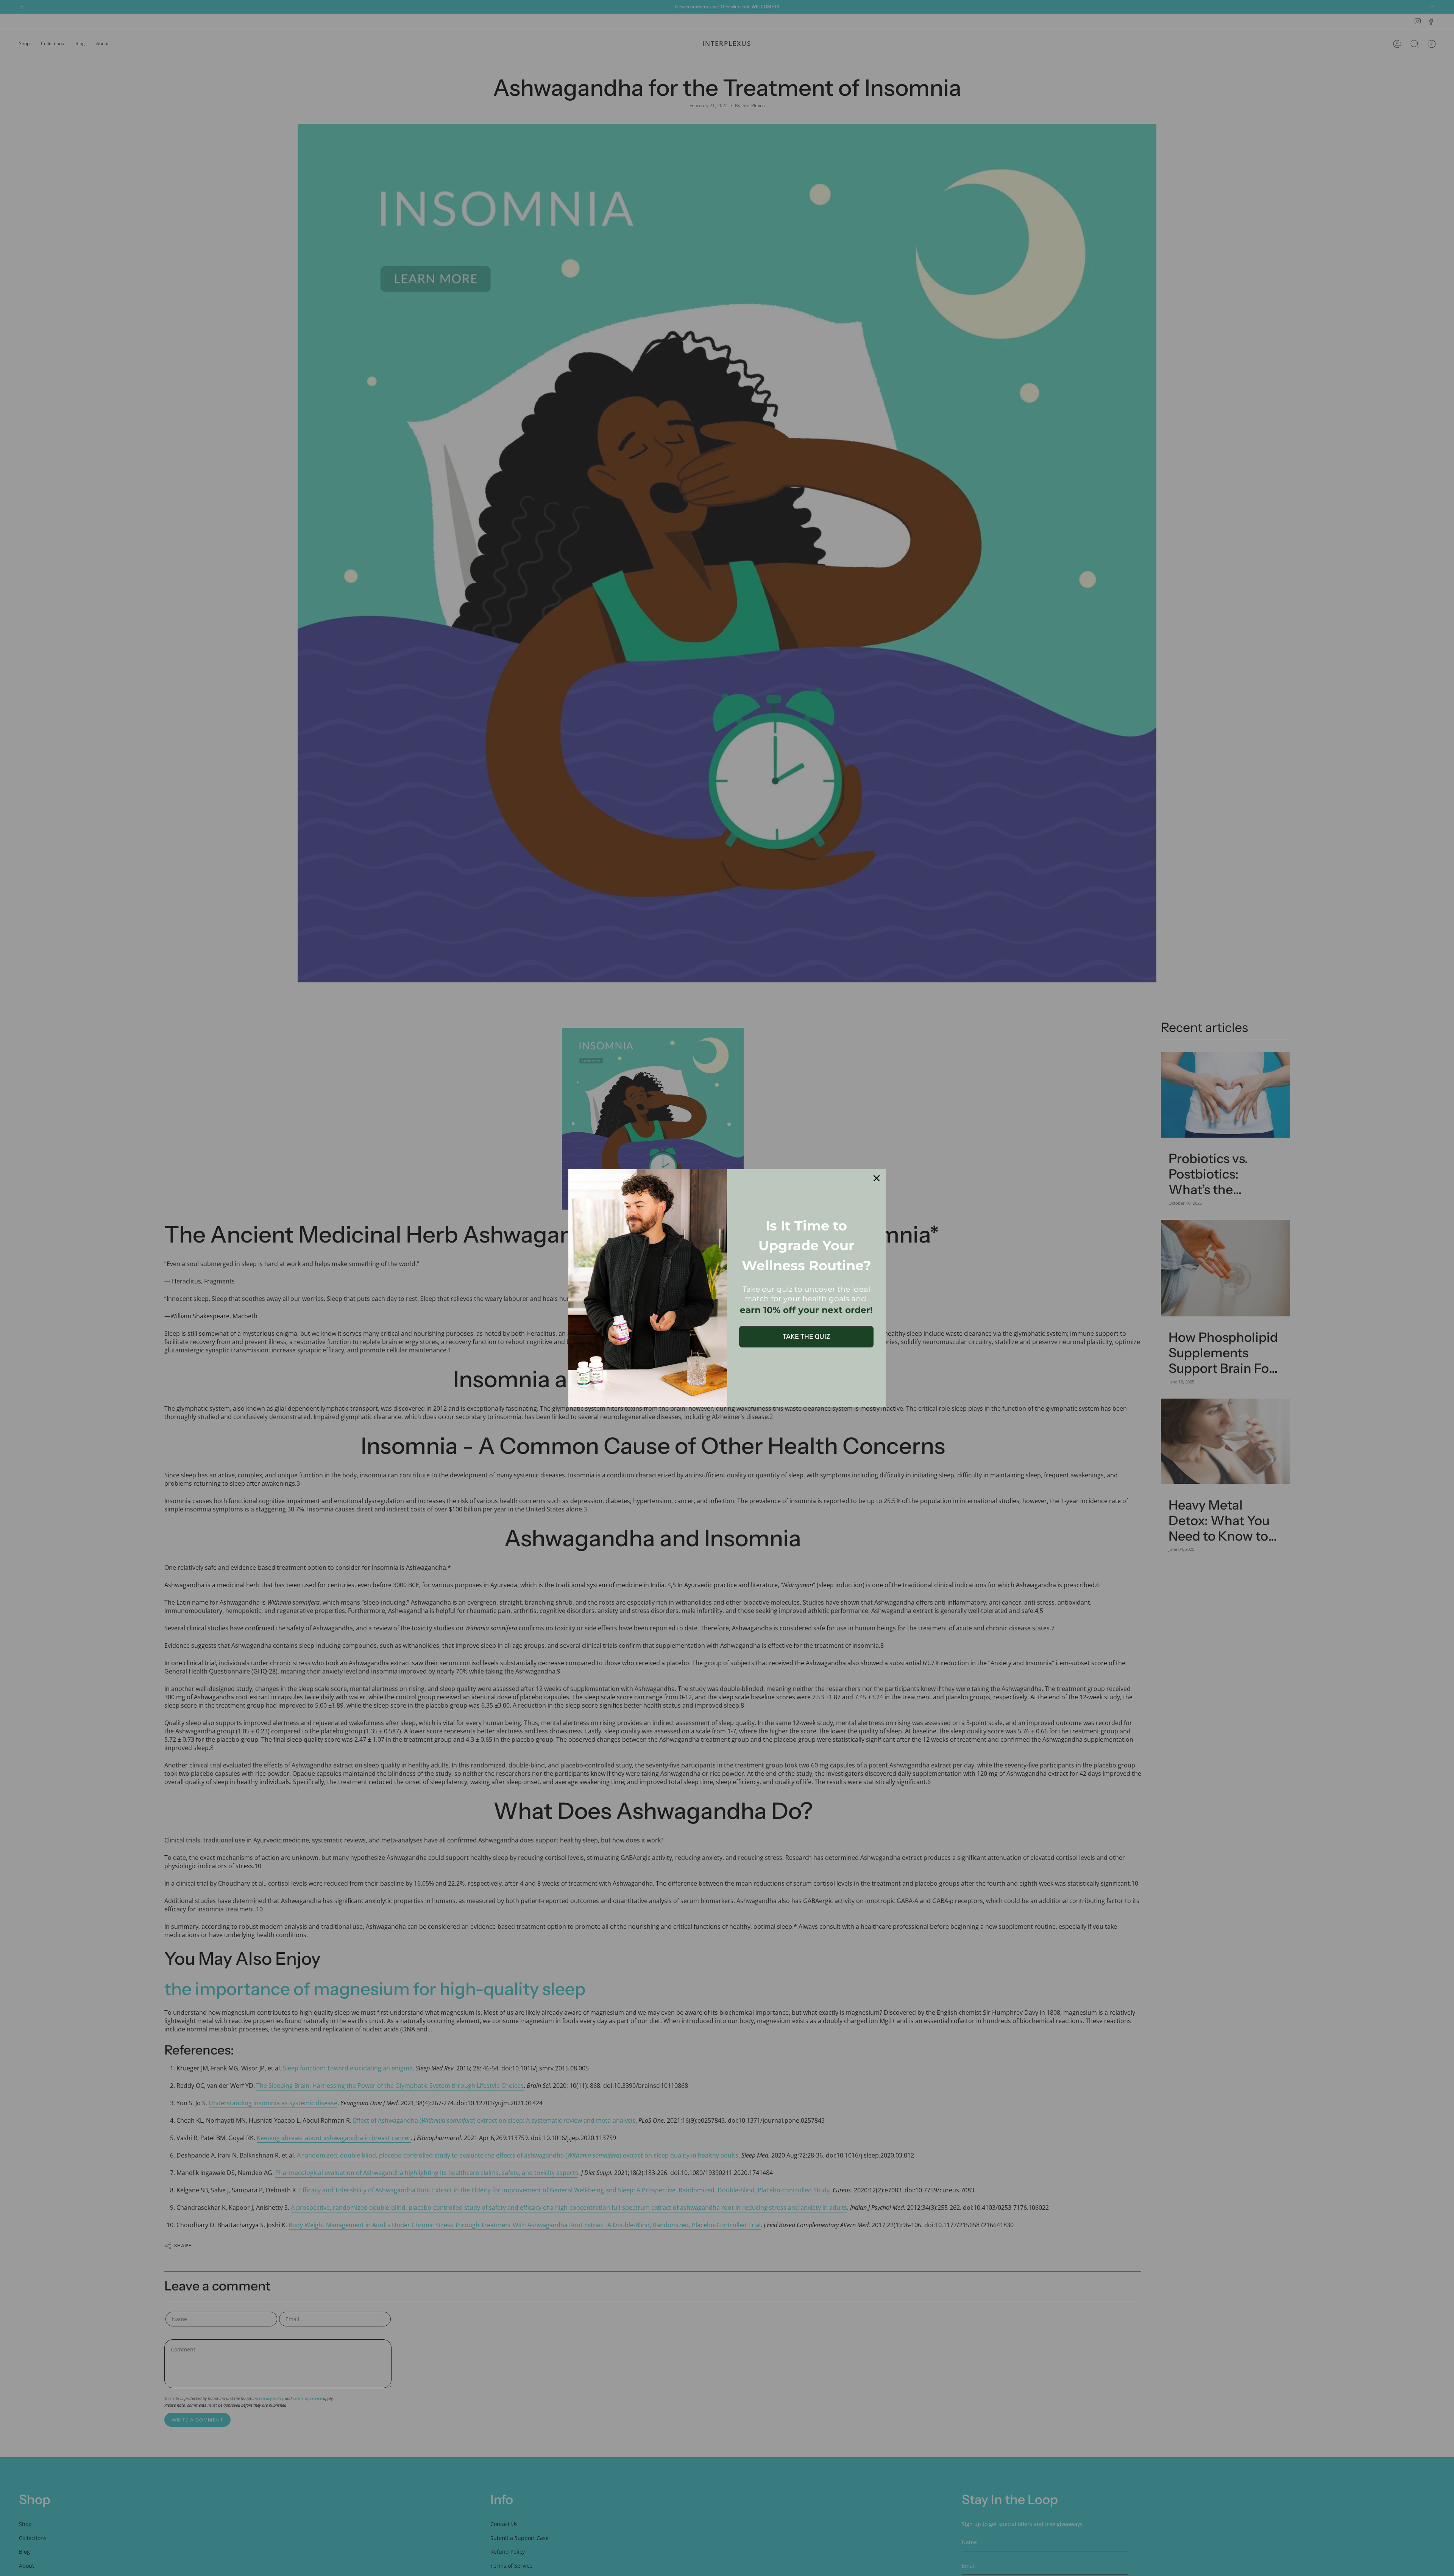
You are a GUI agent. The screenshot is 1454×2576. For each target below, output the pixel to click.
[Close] (877, 1178)
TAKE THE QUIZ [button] (807, 1336)
